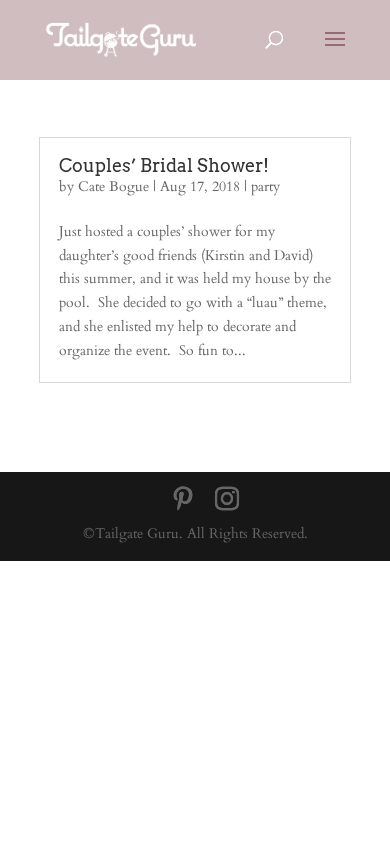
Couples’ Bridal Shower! (164, 165)
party (265, 186)
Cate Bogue (113, 186)
